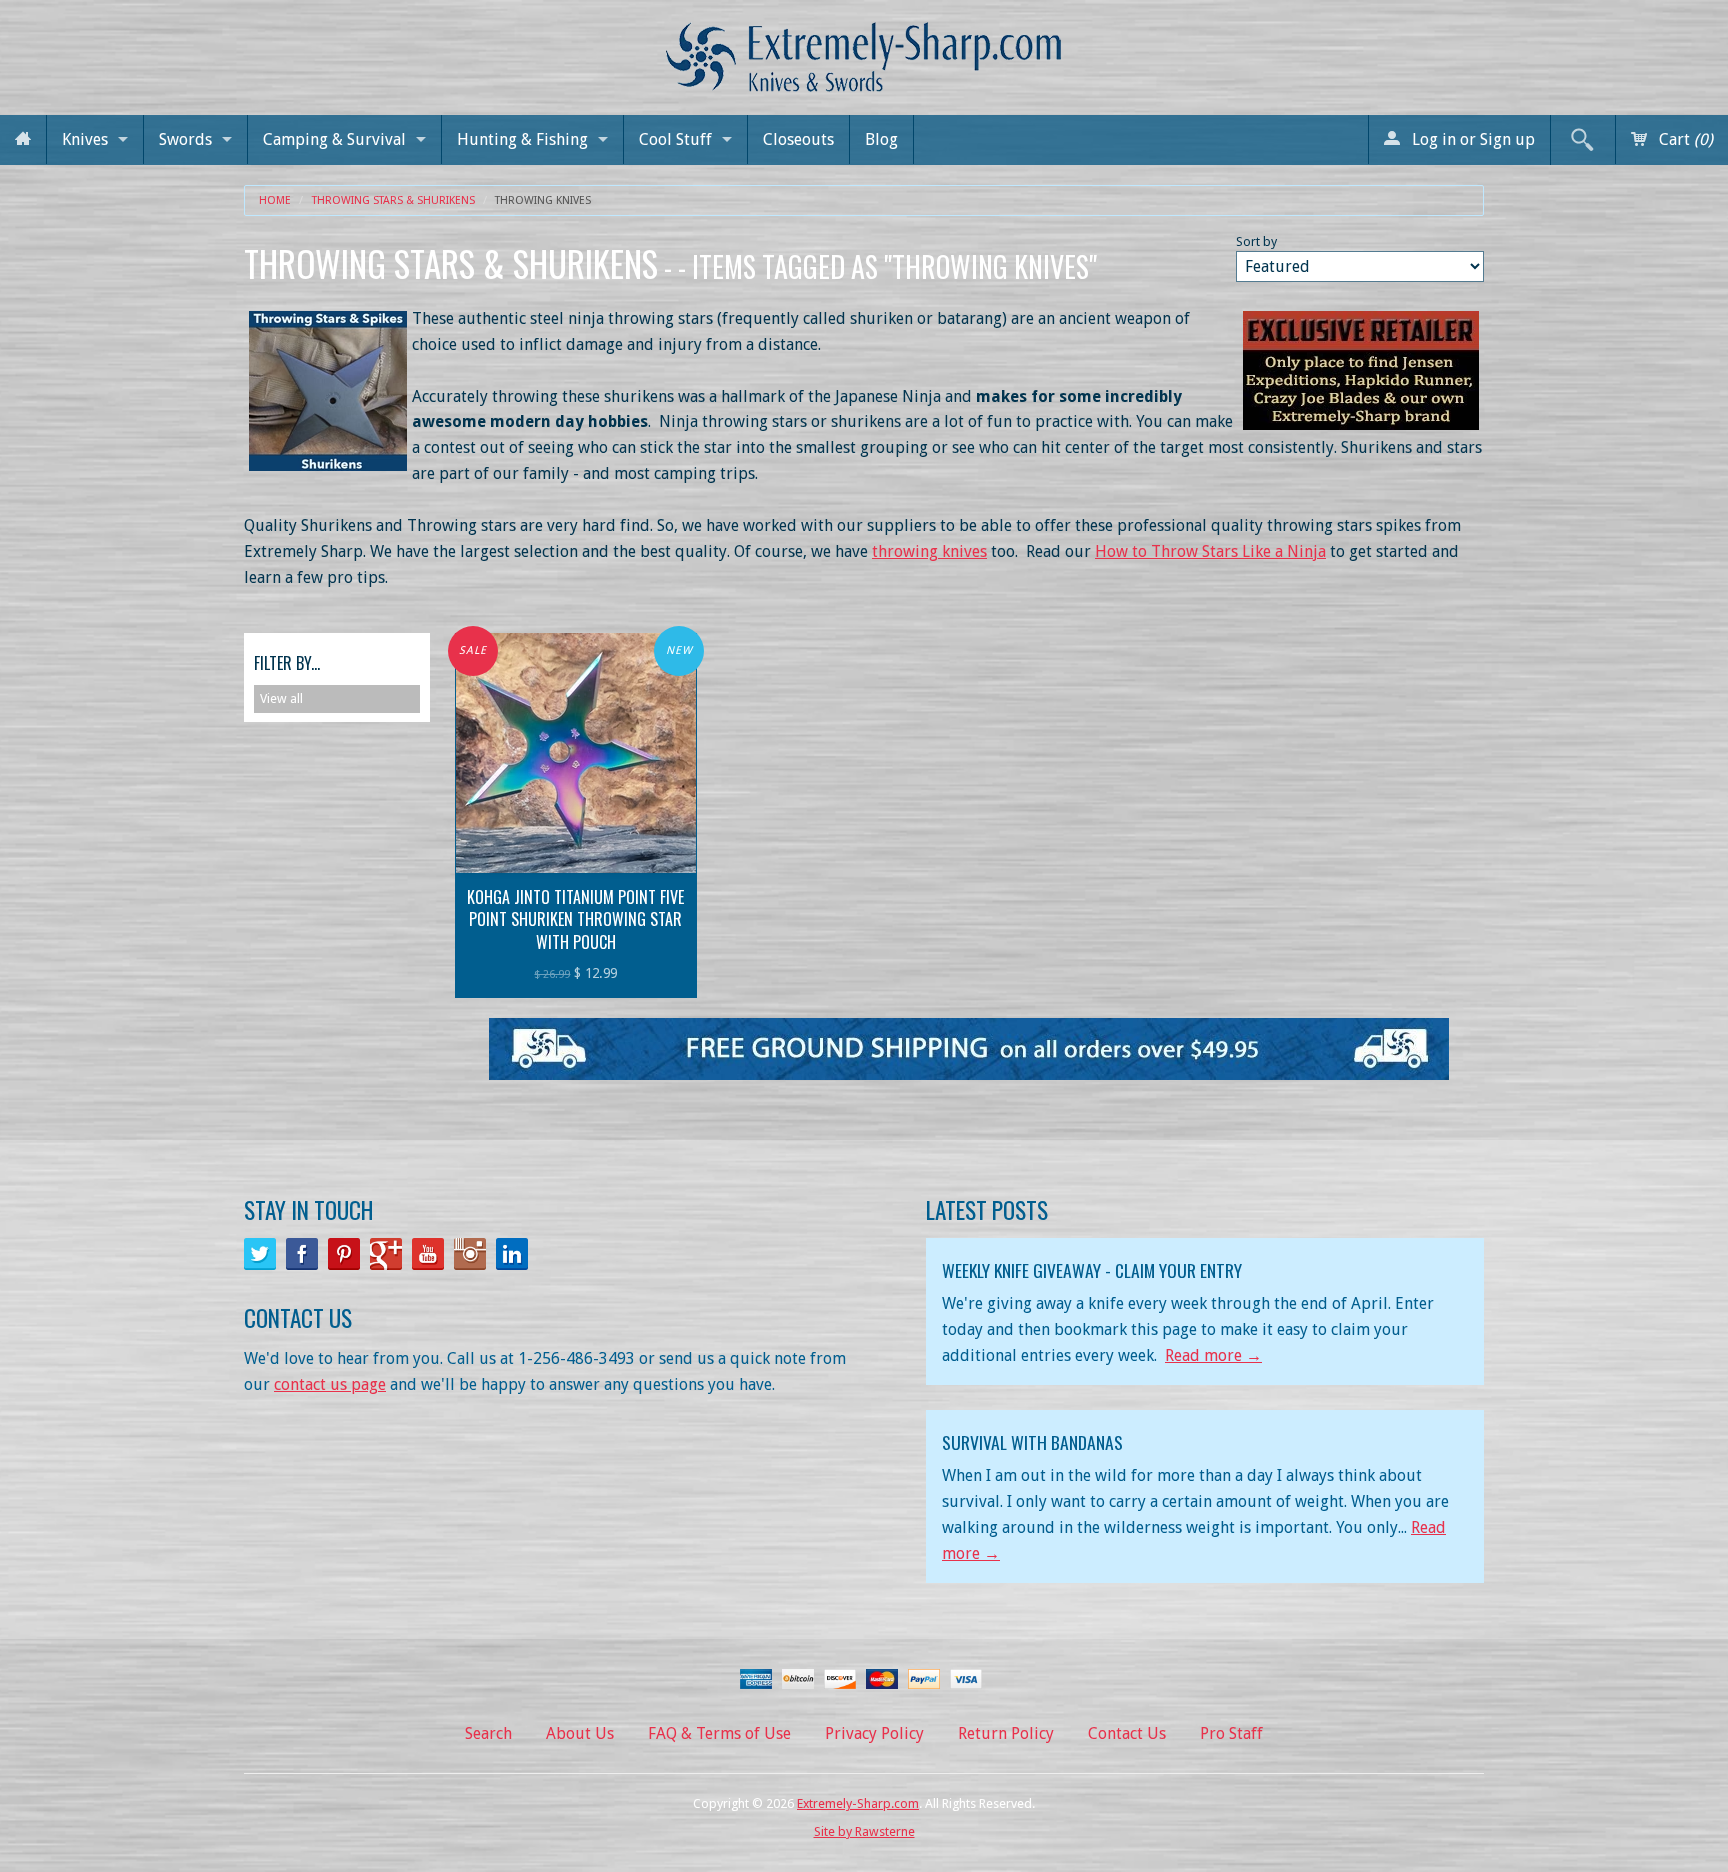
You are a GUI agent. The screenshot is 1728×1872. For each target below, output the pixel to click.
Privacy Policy (874, 1733)
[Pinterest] (344, 1254)
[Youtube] (428, 1254)
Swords (185, 139)
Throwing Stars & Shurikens (393, 200)
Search (488, 1733)
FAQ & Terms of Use (719, 1733)
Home (275, 200)
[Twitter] (260, 1254)
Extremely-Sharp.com (858, 1803)
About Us (580, 1733)
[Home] (23, 139)
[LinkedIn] (512, 1254)
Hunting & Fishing (522, 139)
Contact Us (1127, 1733)
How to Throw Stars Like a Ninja (1210, 551)
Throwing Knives (543, 200)
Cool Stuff (675, 139)
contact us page (330, 1384)
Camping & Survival (334, 139)
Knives (85, 139)
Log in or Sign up (1471, 139)
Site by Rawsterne (864, 1831)
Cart (1684, 139)
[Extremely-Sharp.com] (864, 49)
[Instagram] (470, 1254)
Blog (881, 139)
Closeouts (798, 139)
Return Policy (1006, 1733)
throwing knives (929, 551)
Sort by (1256, 241)
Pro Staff (1231, 1733)
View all (281, 698)
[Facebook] (302, 1254)
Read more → (1213, 1355)
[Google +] (386, 1254)
